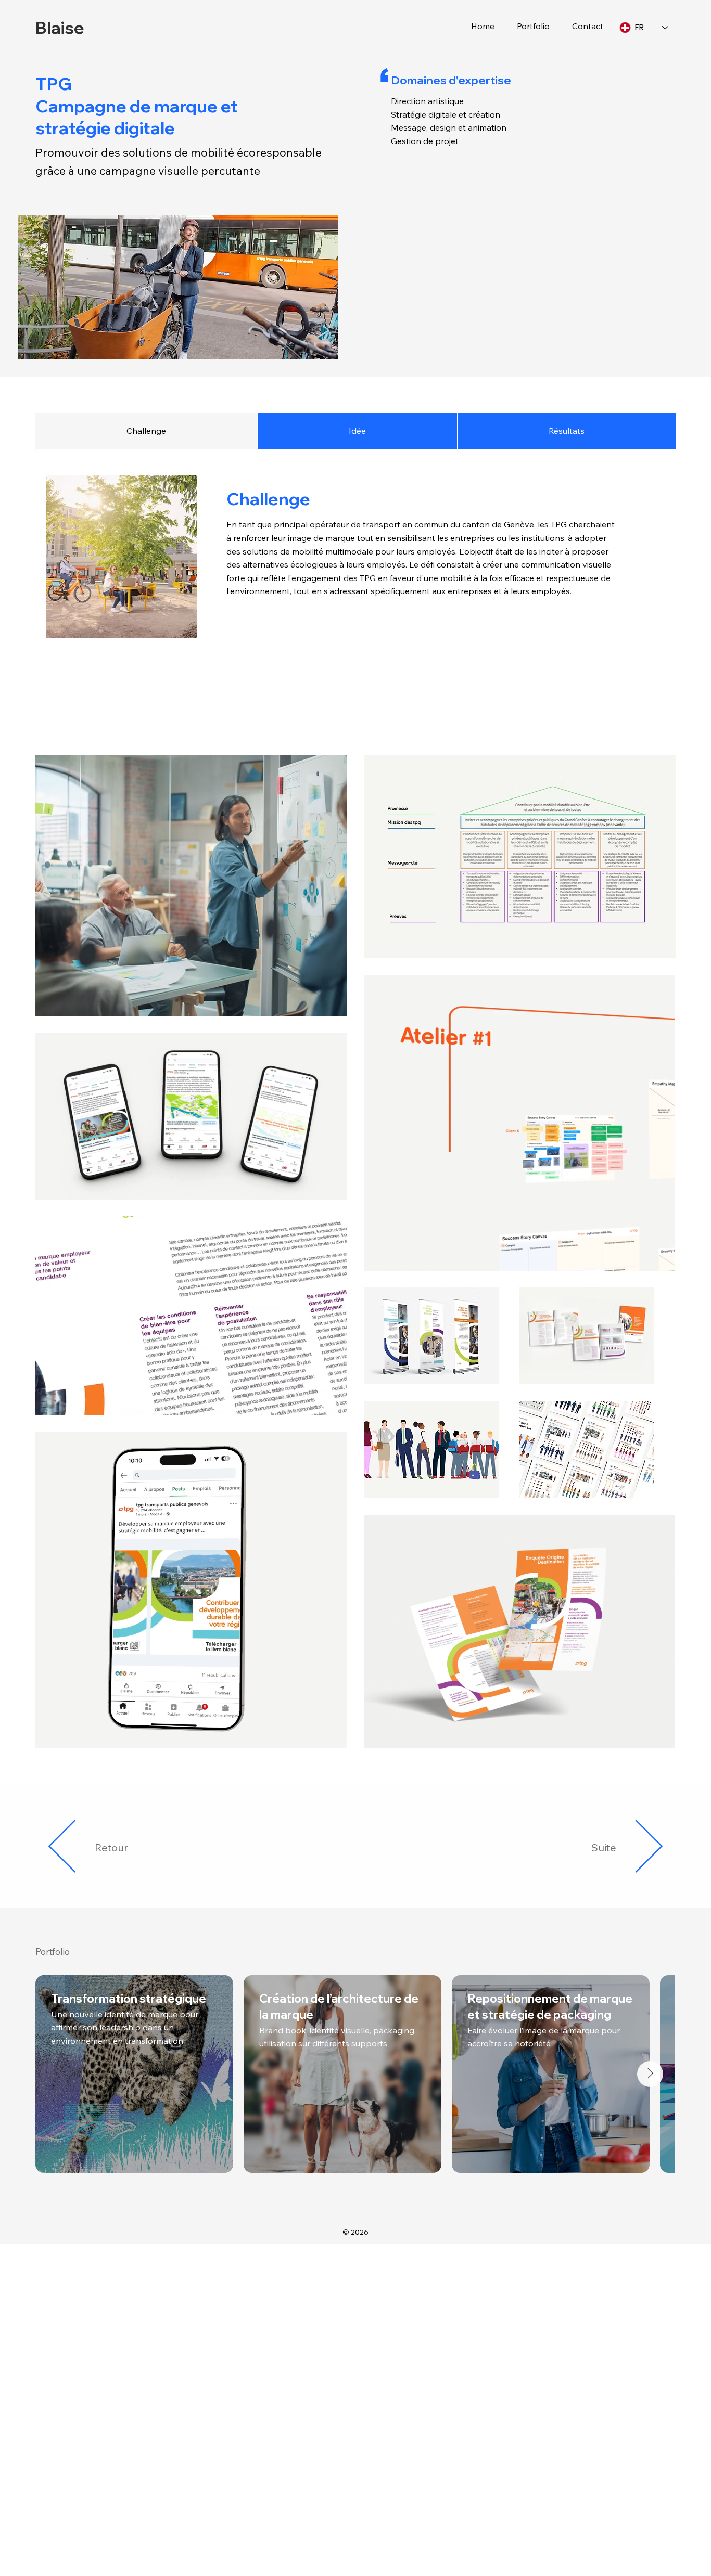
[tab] (146, 431)
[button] (529, 26)
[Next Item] (650, 2074)
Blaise (60, 27)
